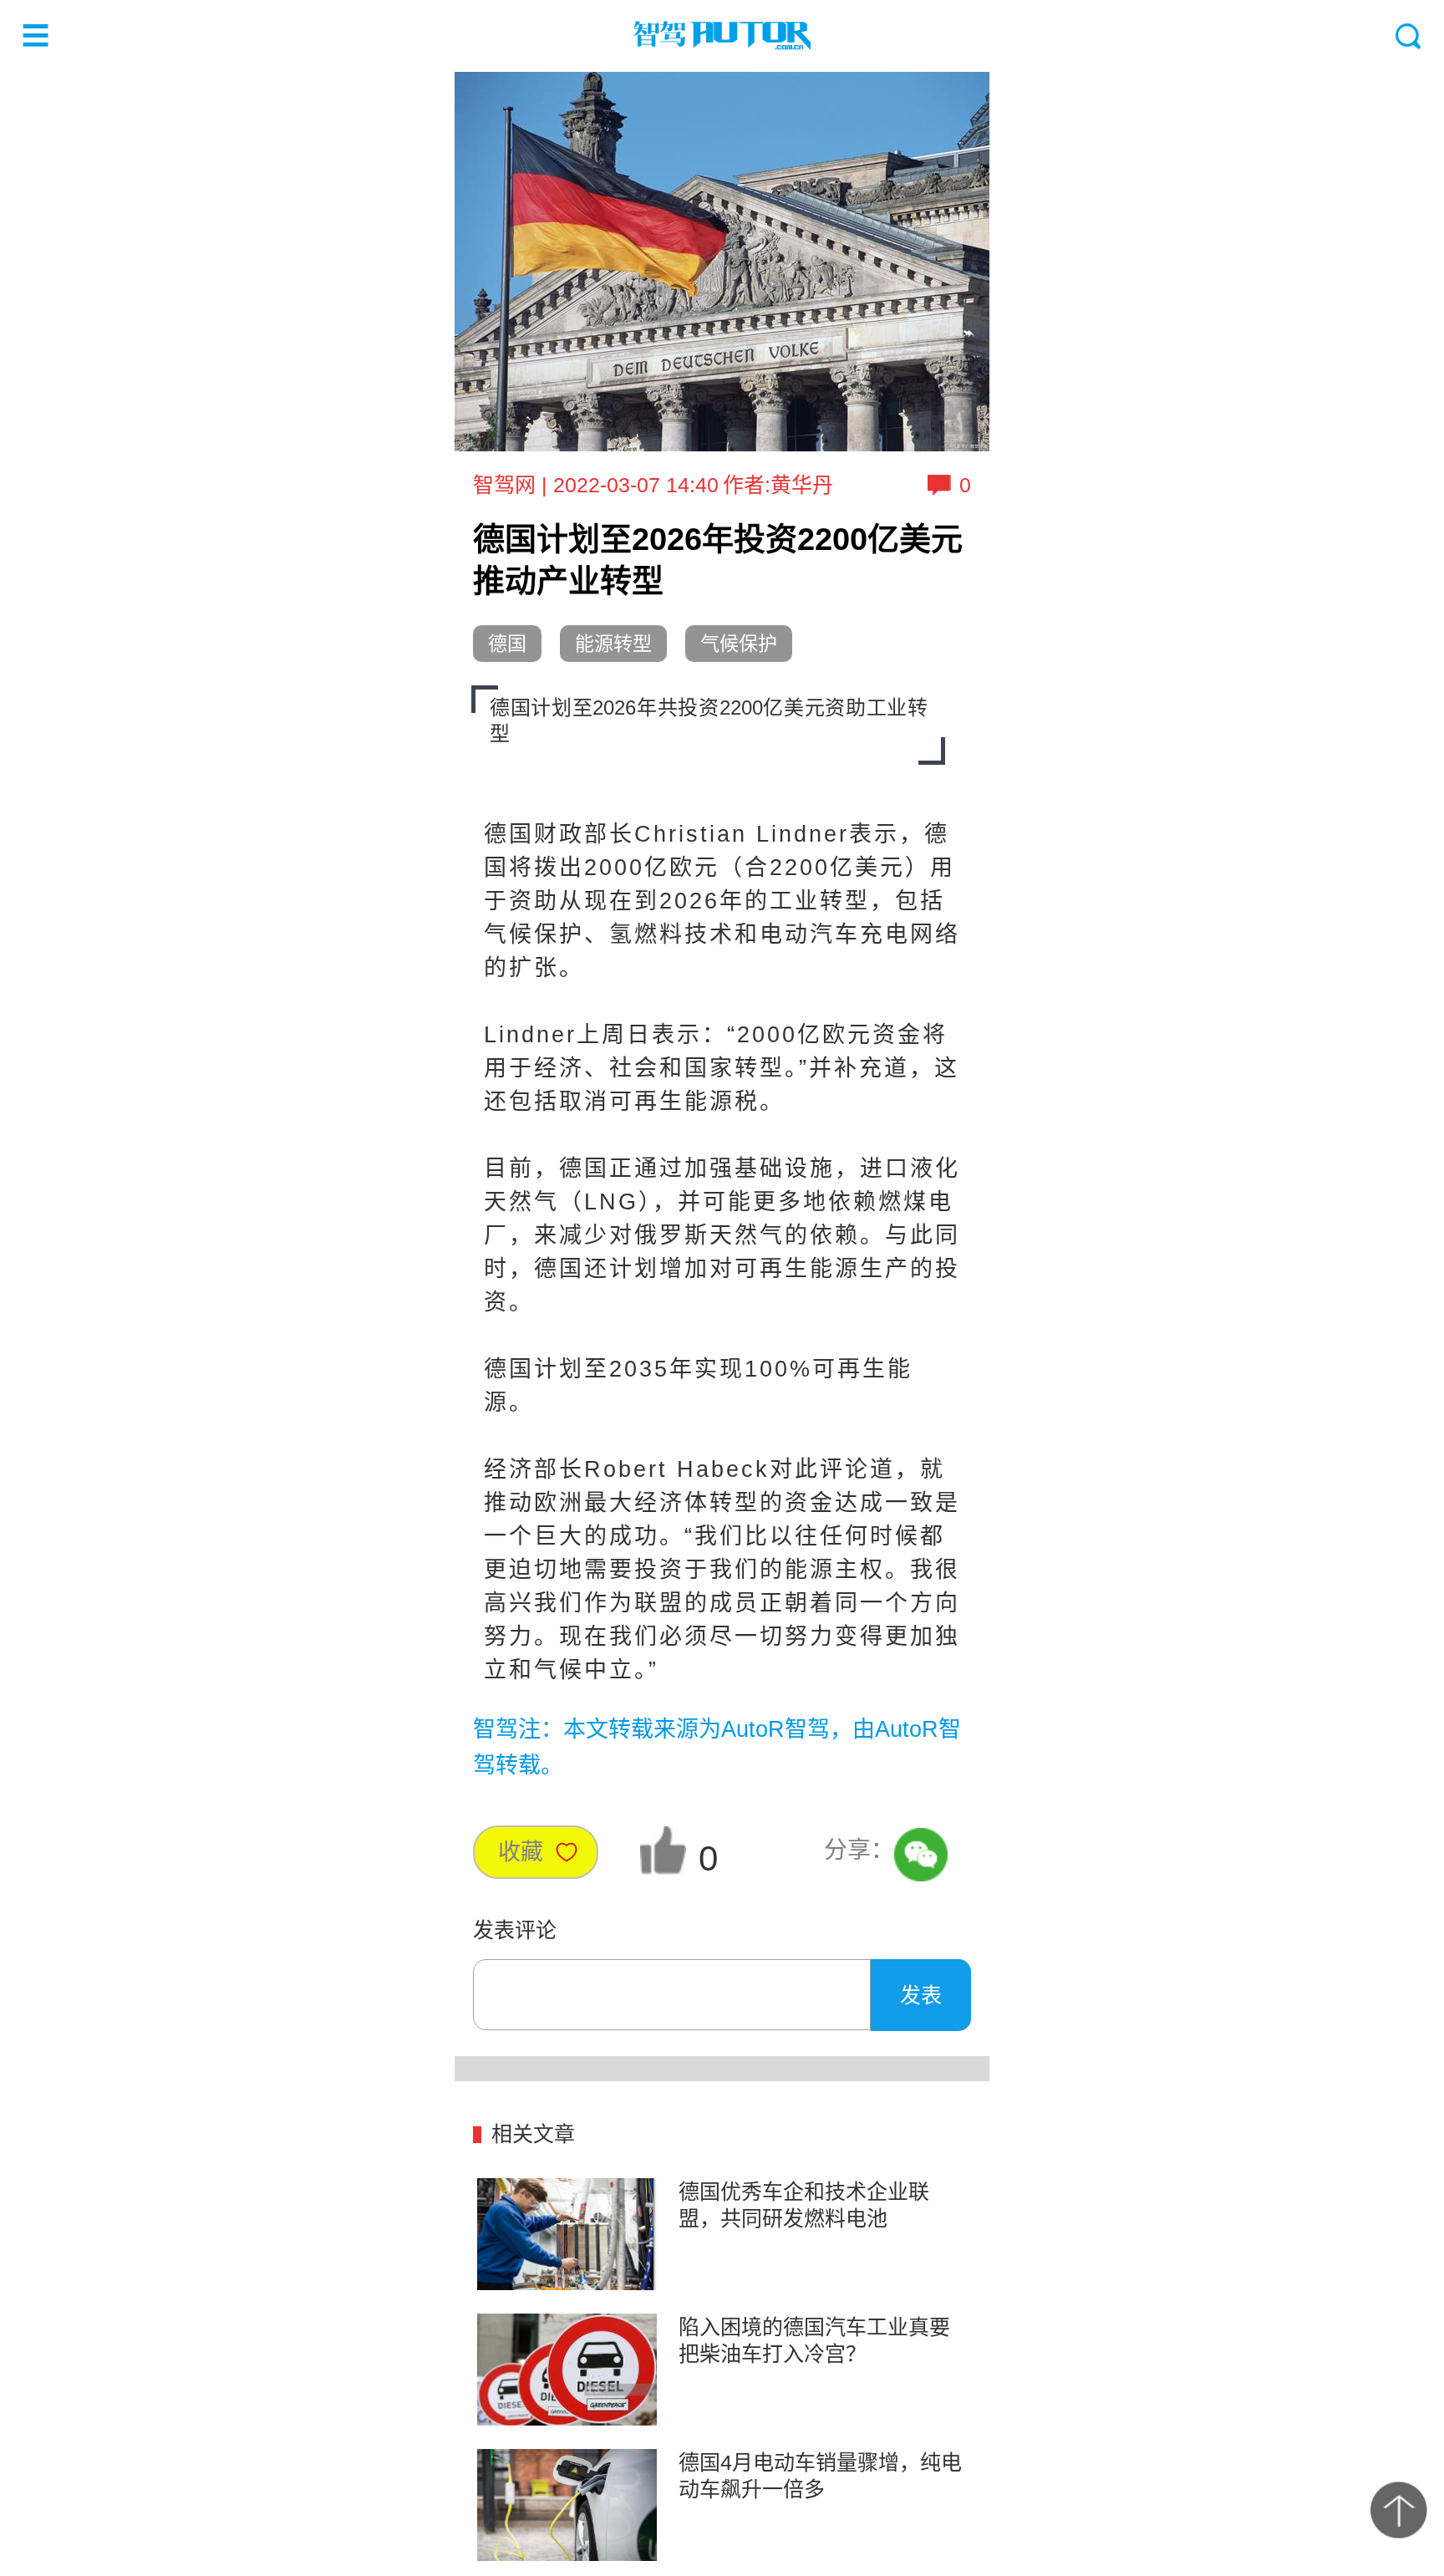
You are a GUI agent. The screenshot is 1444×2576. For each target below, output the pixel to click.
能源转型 (613, 644)
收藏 (521, 1852)
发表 (921, 1995)
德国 (507, 644)
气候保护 (739, 644)
